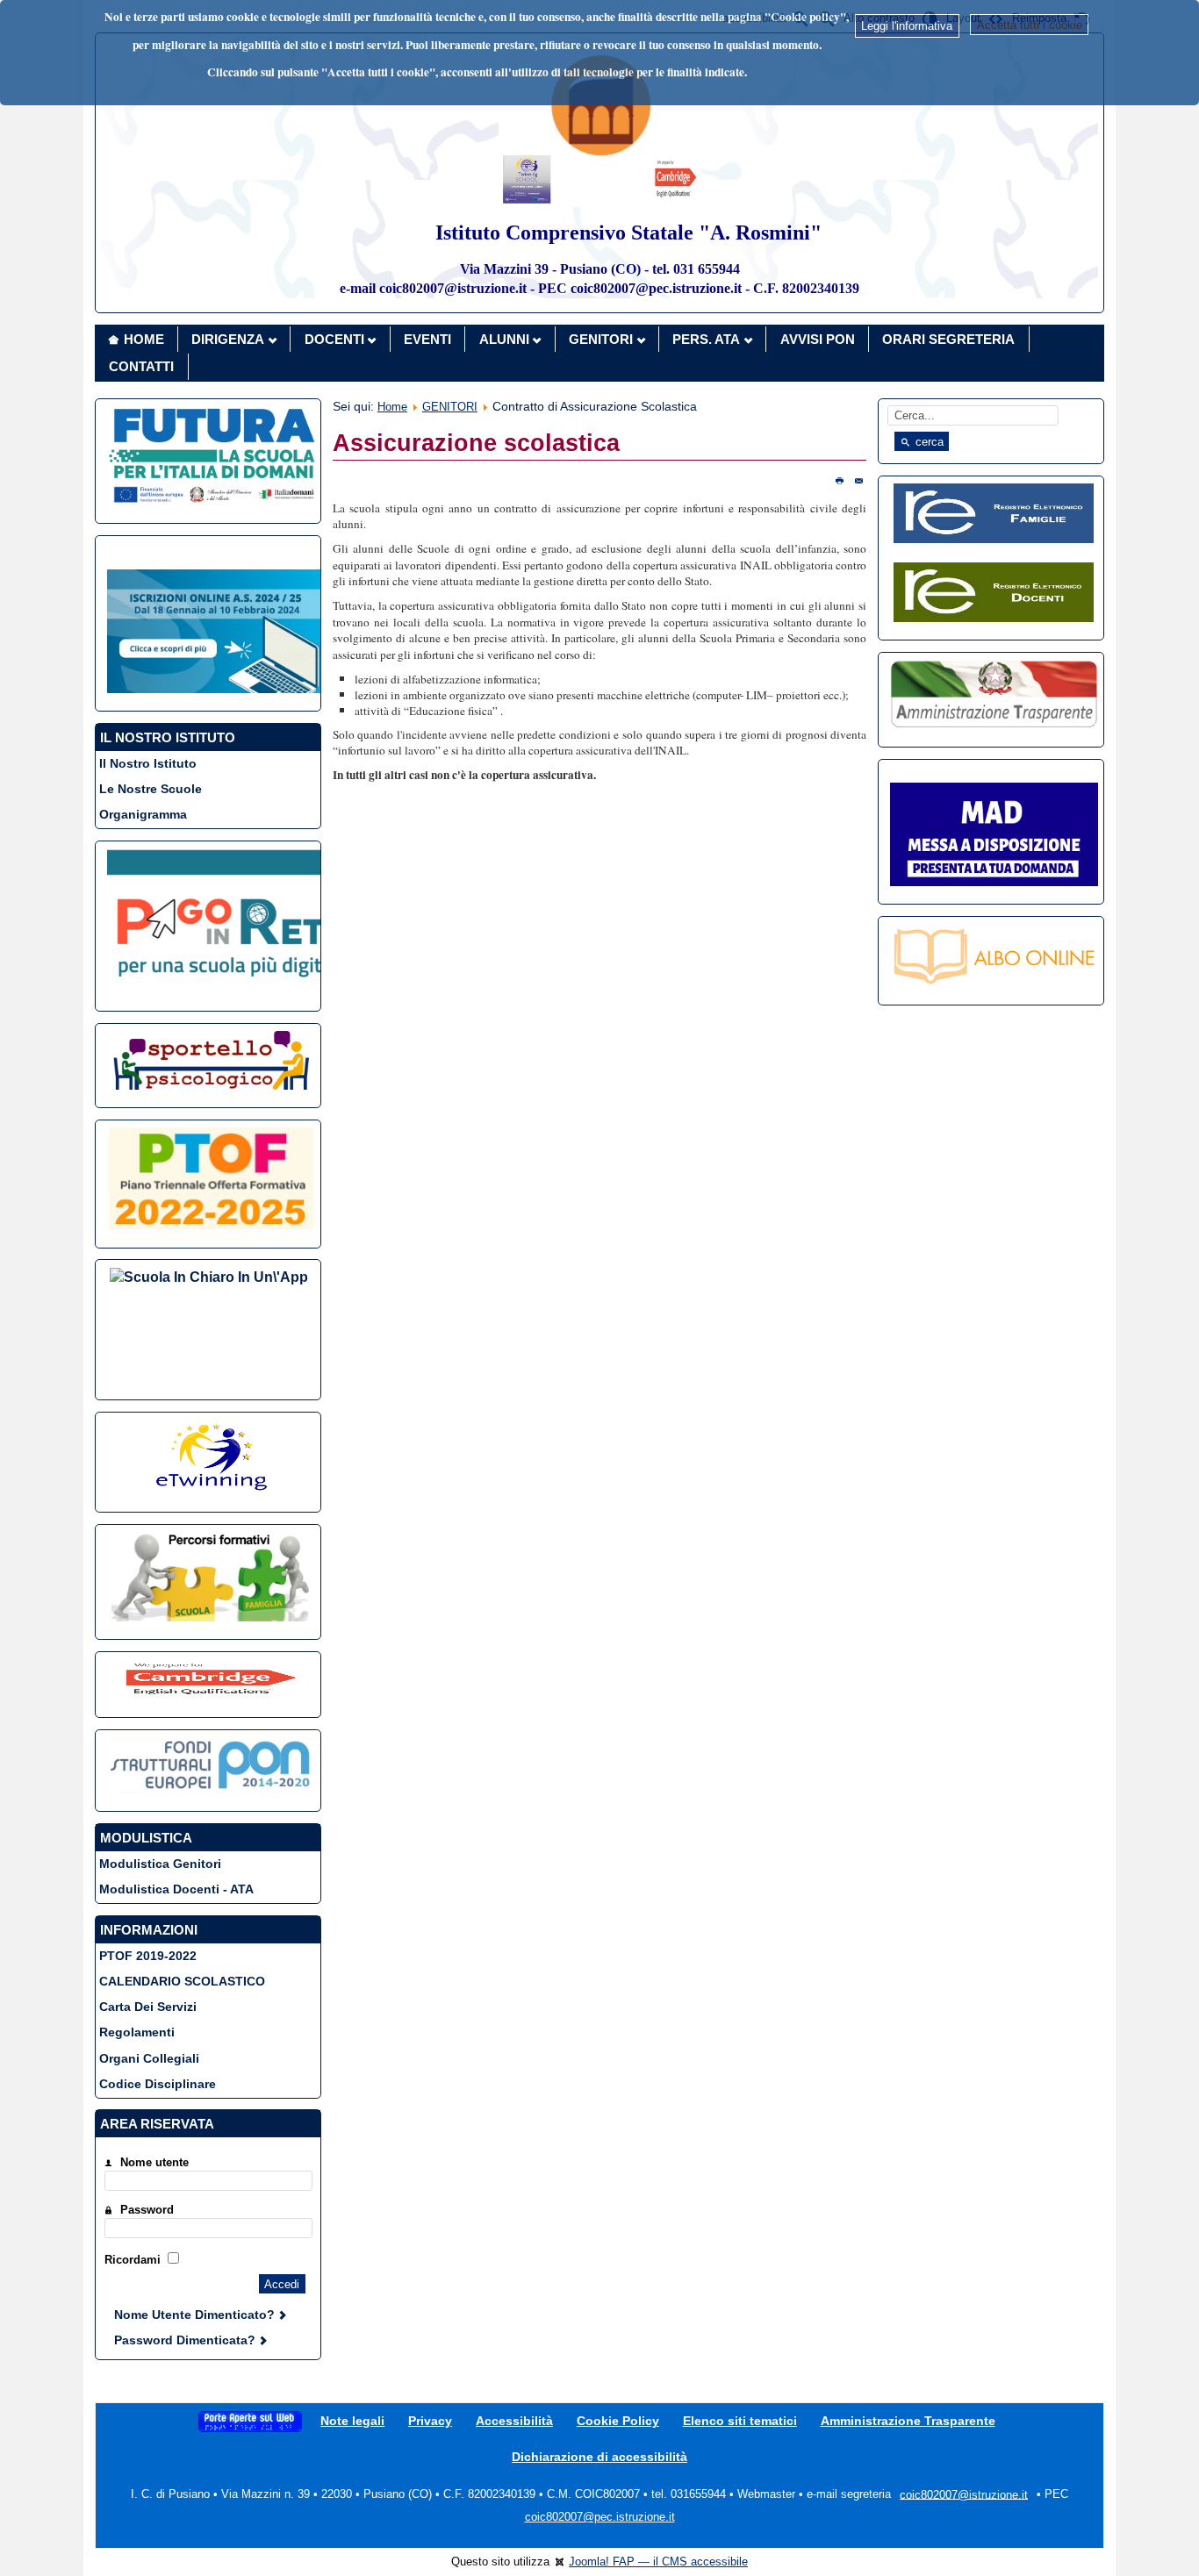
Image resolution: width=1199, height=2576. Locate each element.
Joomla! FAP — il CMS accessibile (658, 2562)
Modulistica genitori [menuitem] (160, 1864)
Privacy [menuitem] (430, 2421)
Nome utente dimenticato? (196, 2315)
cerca (928, 442)
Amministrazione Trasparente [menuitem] (908, 2421)
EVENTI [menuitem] (427, 339)
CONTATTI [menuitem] (141, 366)
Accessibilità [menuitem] (514, 2421)
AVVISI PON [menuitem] (818, 339)
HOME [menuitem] (144, 339)
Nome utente (154, 2162)
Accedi (282, 2284)
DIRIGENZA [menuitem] (228, 339)
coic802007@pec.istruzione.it (600, 2517)
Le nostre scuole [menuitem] (151, 789)
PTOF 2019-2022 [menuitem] (148, 1956)
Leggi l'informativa (907, 26)
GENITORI (450, 407)
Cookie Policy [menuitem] (618, 2421)
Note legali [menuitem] (352, 2421)
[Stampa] (839, 480)
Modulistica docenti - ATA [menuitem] (176, 1889)
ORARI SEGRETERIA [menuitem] (948, 339)
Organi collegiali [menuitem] (149, 2058)
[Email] (858, 480)
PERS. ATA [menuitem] (706, 339)
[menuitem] (250, 2421)
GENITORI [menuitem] (601, 339)
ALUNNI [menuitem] (504, 339)
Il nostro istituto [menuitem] (148, 763)
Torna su (1153, 2553)
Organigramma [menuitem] (143, 814)
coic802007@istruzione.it (964, 2494)
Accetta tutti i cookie (1030, 25)
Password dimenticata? (187, 2340)
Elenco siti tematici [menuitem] (740, 2421)
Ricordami (133, 2260)
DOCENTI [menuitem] (334, 339)
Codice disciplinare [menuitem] (158, 2084)
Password (147, 2210)
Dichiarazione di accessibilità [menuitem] (599, 2457)
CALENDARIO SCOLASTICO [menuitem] (182, 1981)
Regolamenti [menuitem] (137, 2032)
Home (392, 407)
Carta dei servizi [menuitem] (148, 2007)
